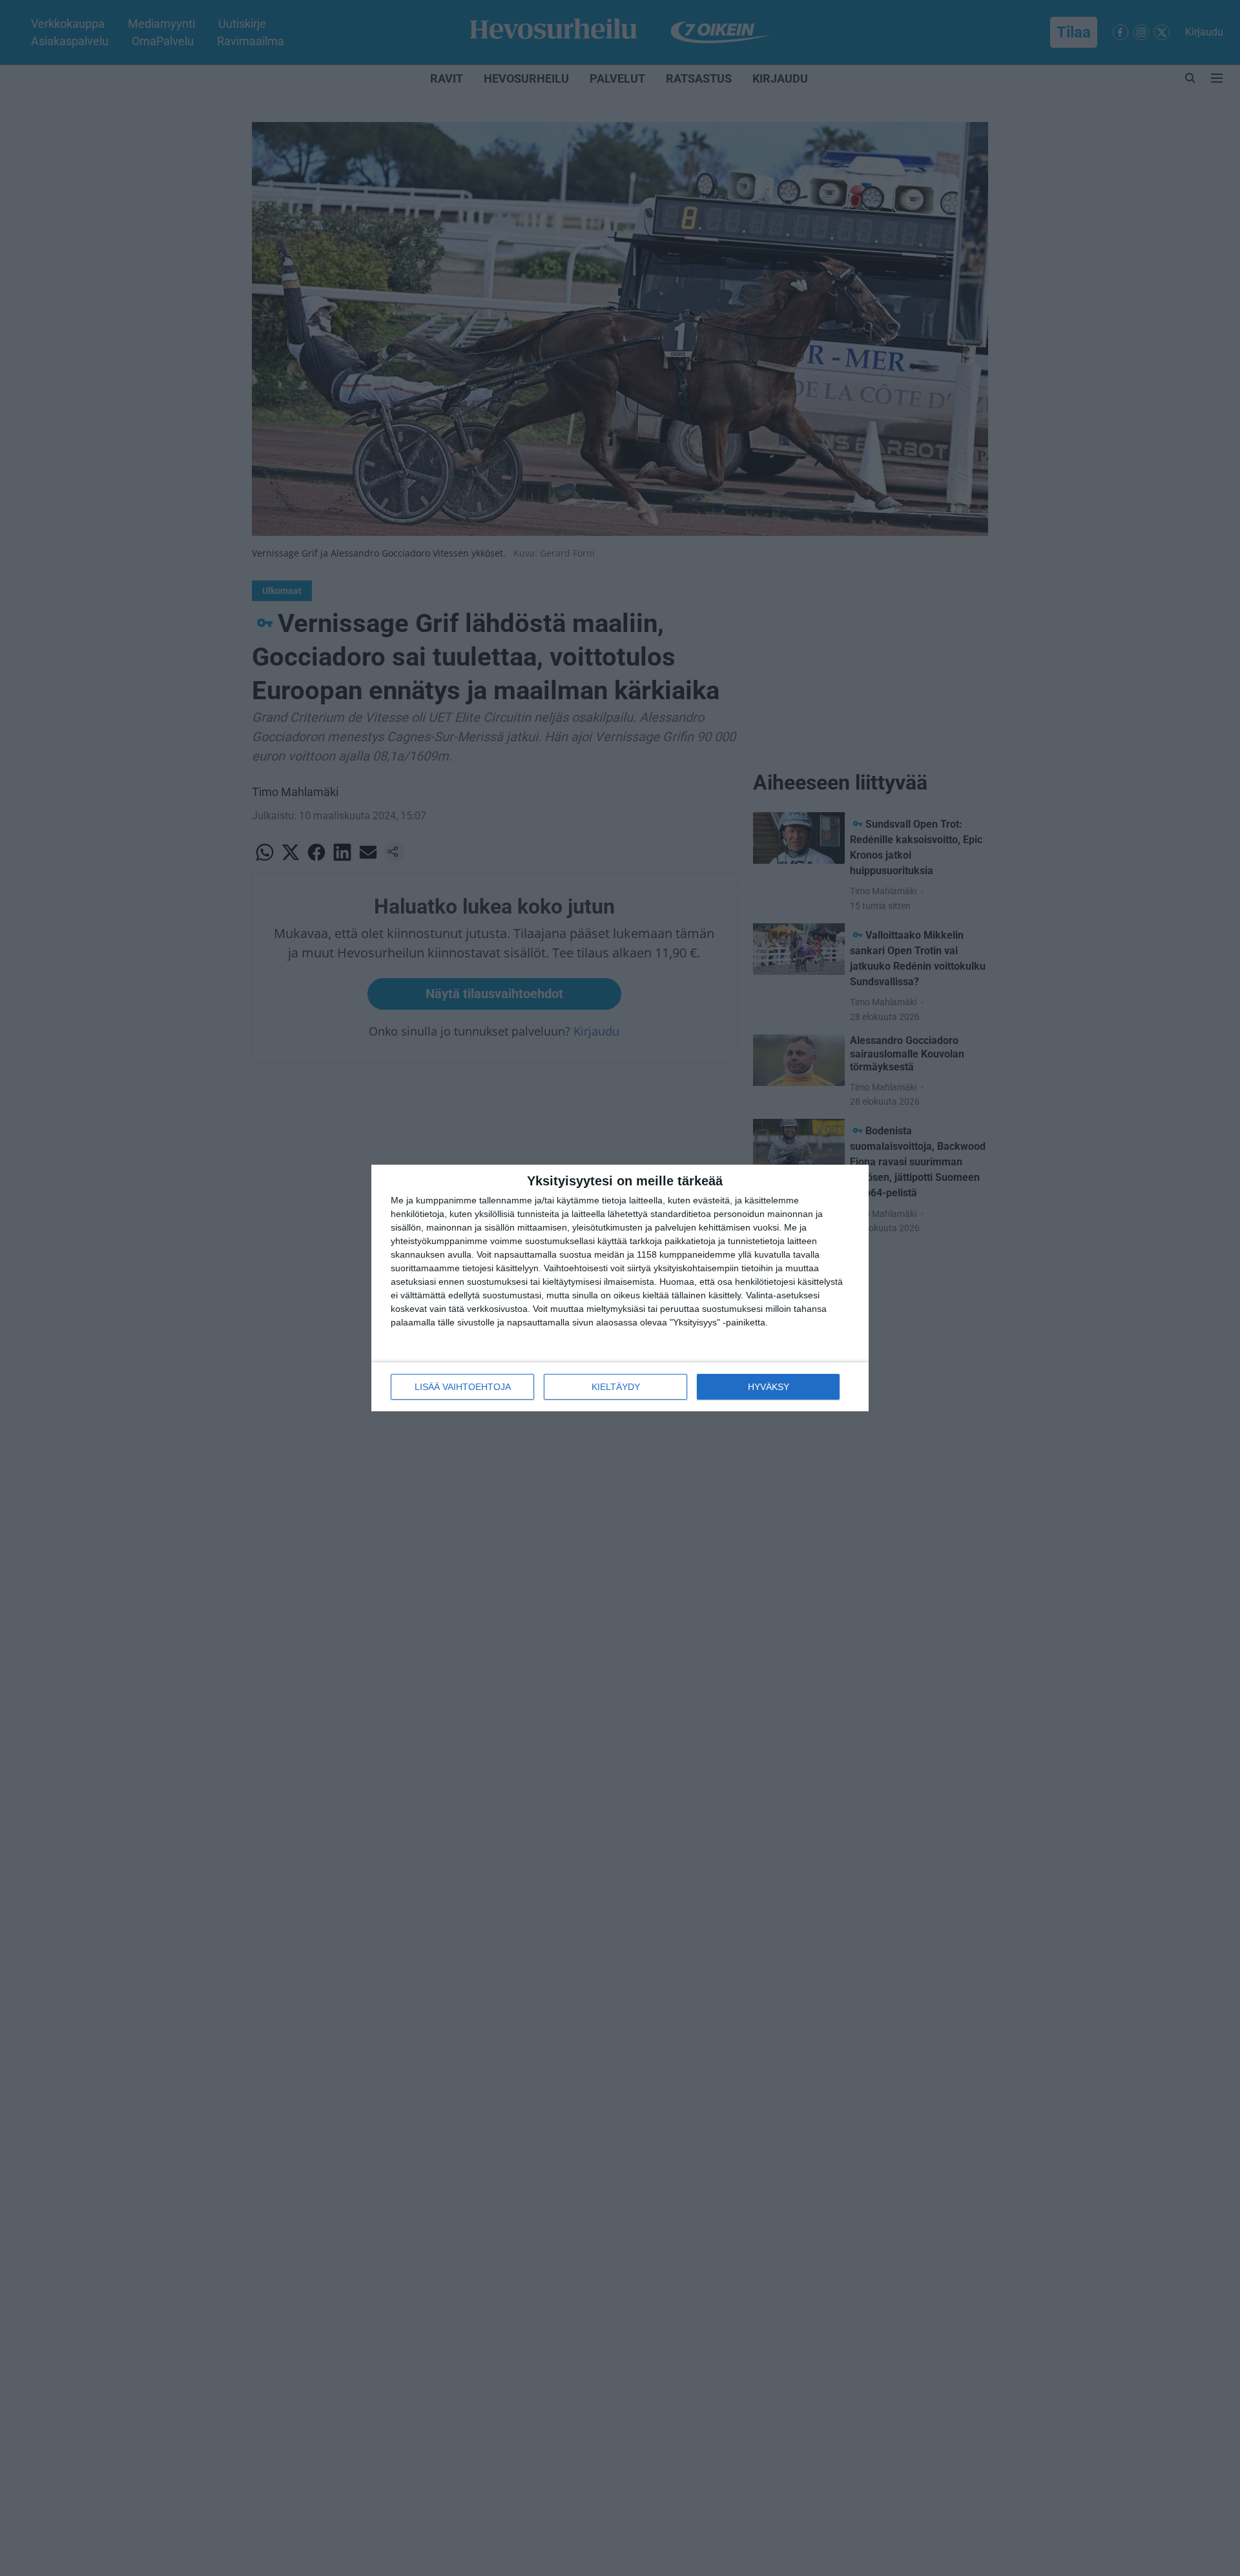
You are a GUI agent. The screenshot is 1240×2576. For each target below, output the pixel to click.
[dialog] (620, 1288)
